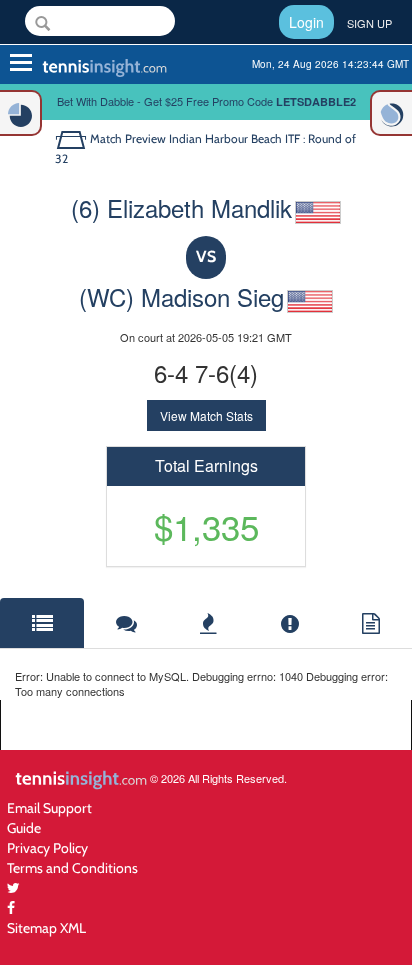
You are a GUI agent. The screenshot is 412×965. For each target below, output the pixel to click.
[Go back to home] (72, 138)
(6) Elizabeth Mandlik (181, 207)
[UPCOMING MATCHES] (391, 113)
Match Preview (128, 138)
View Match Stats (206, 415)
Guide (24, 827)
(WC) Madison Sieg (181, 296)
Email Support (49, 807)
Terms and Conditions (72, 867)
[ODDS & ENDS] (21, 113)
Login (306, 22)
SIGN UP (369, 23)
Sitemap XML (46, 927)
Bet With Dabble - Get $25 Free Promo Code (206, 101)
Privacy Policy (47, 847)
